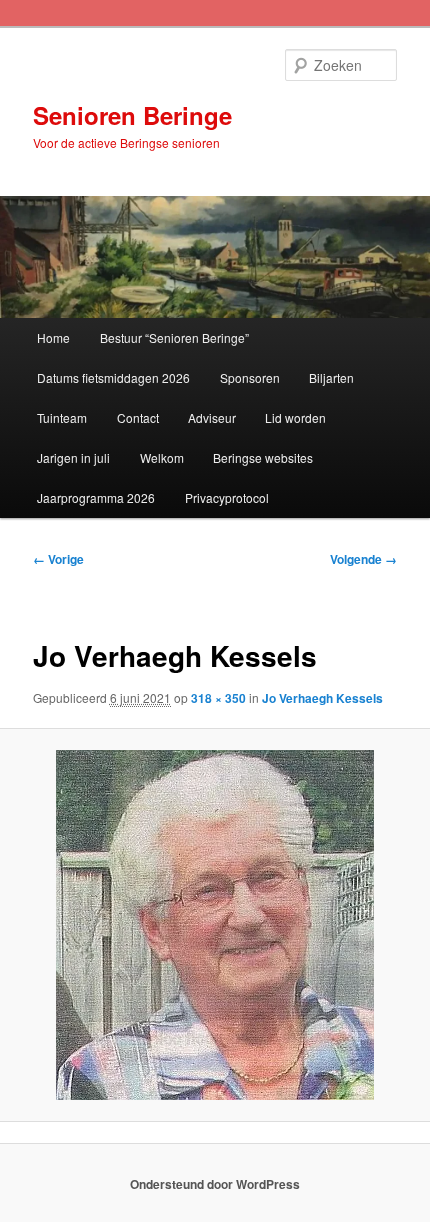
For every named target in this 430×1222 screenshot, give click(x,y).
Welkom (162, 457)
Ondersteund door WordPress (215, 1184)
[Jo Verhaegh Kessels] (214, 925)
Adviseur (212, 417)
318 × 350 (218, 698)
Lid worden (295, 417)
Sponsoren (250, 377)
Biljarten (331, 377)
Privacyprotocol (227, 497)
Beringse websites (263, 457)
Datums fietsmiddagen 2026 (113, 377)
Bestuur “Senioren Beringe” (174, 337)
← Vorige (58, 559)
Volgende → (363, 559)
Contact (138, 417)
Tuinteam (62, 417)
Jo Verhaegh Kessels (322, 698)
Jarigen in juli (73, 457)
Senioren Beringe (132, 115)
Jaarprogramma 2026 (96, 497)
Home (53, 337)
